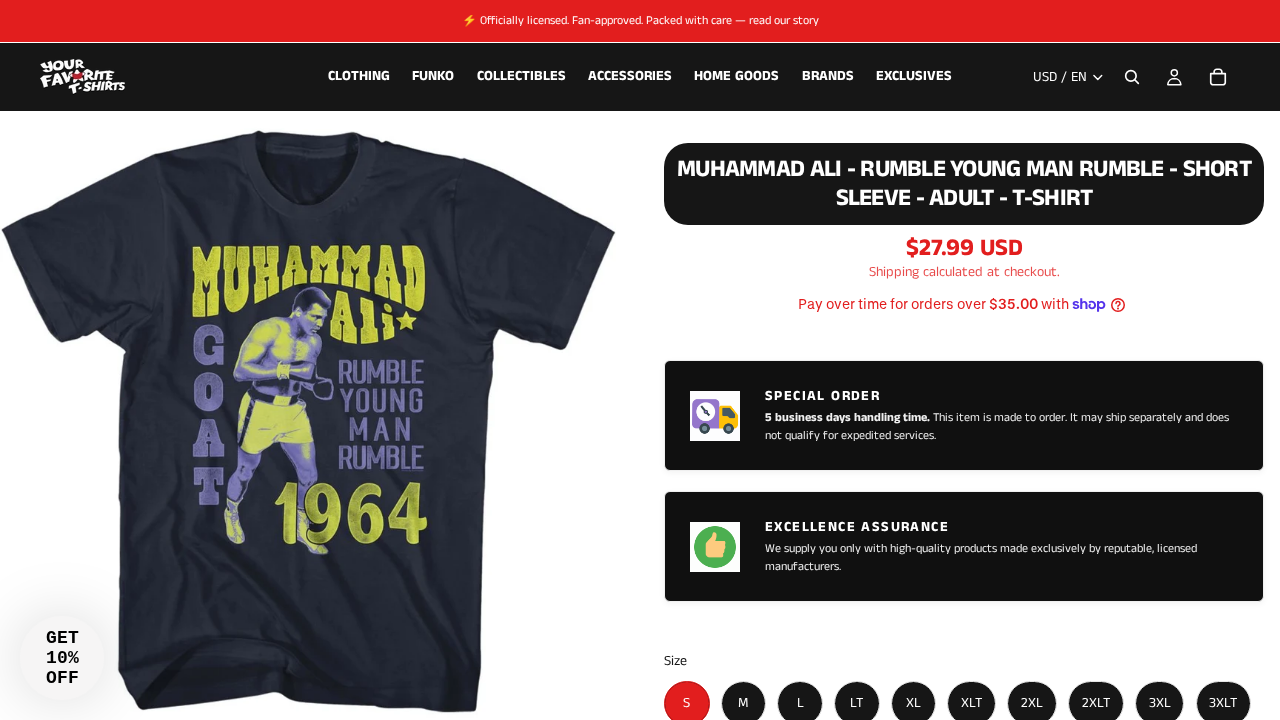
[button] (62, 658)
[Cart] (1218, 77)
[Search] (1132, 77)
